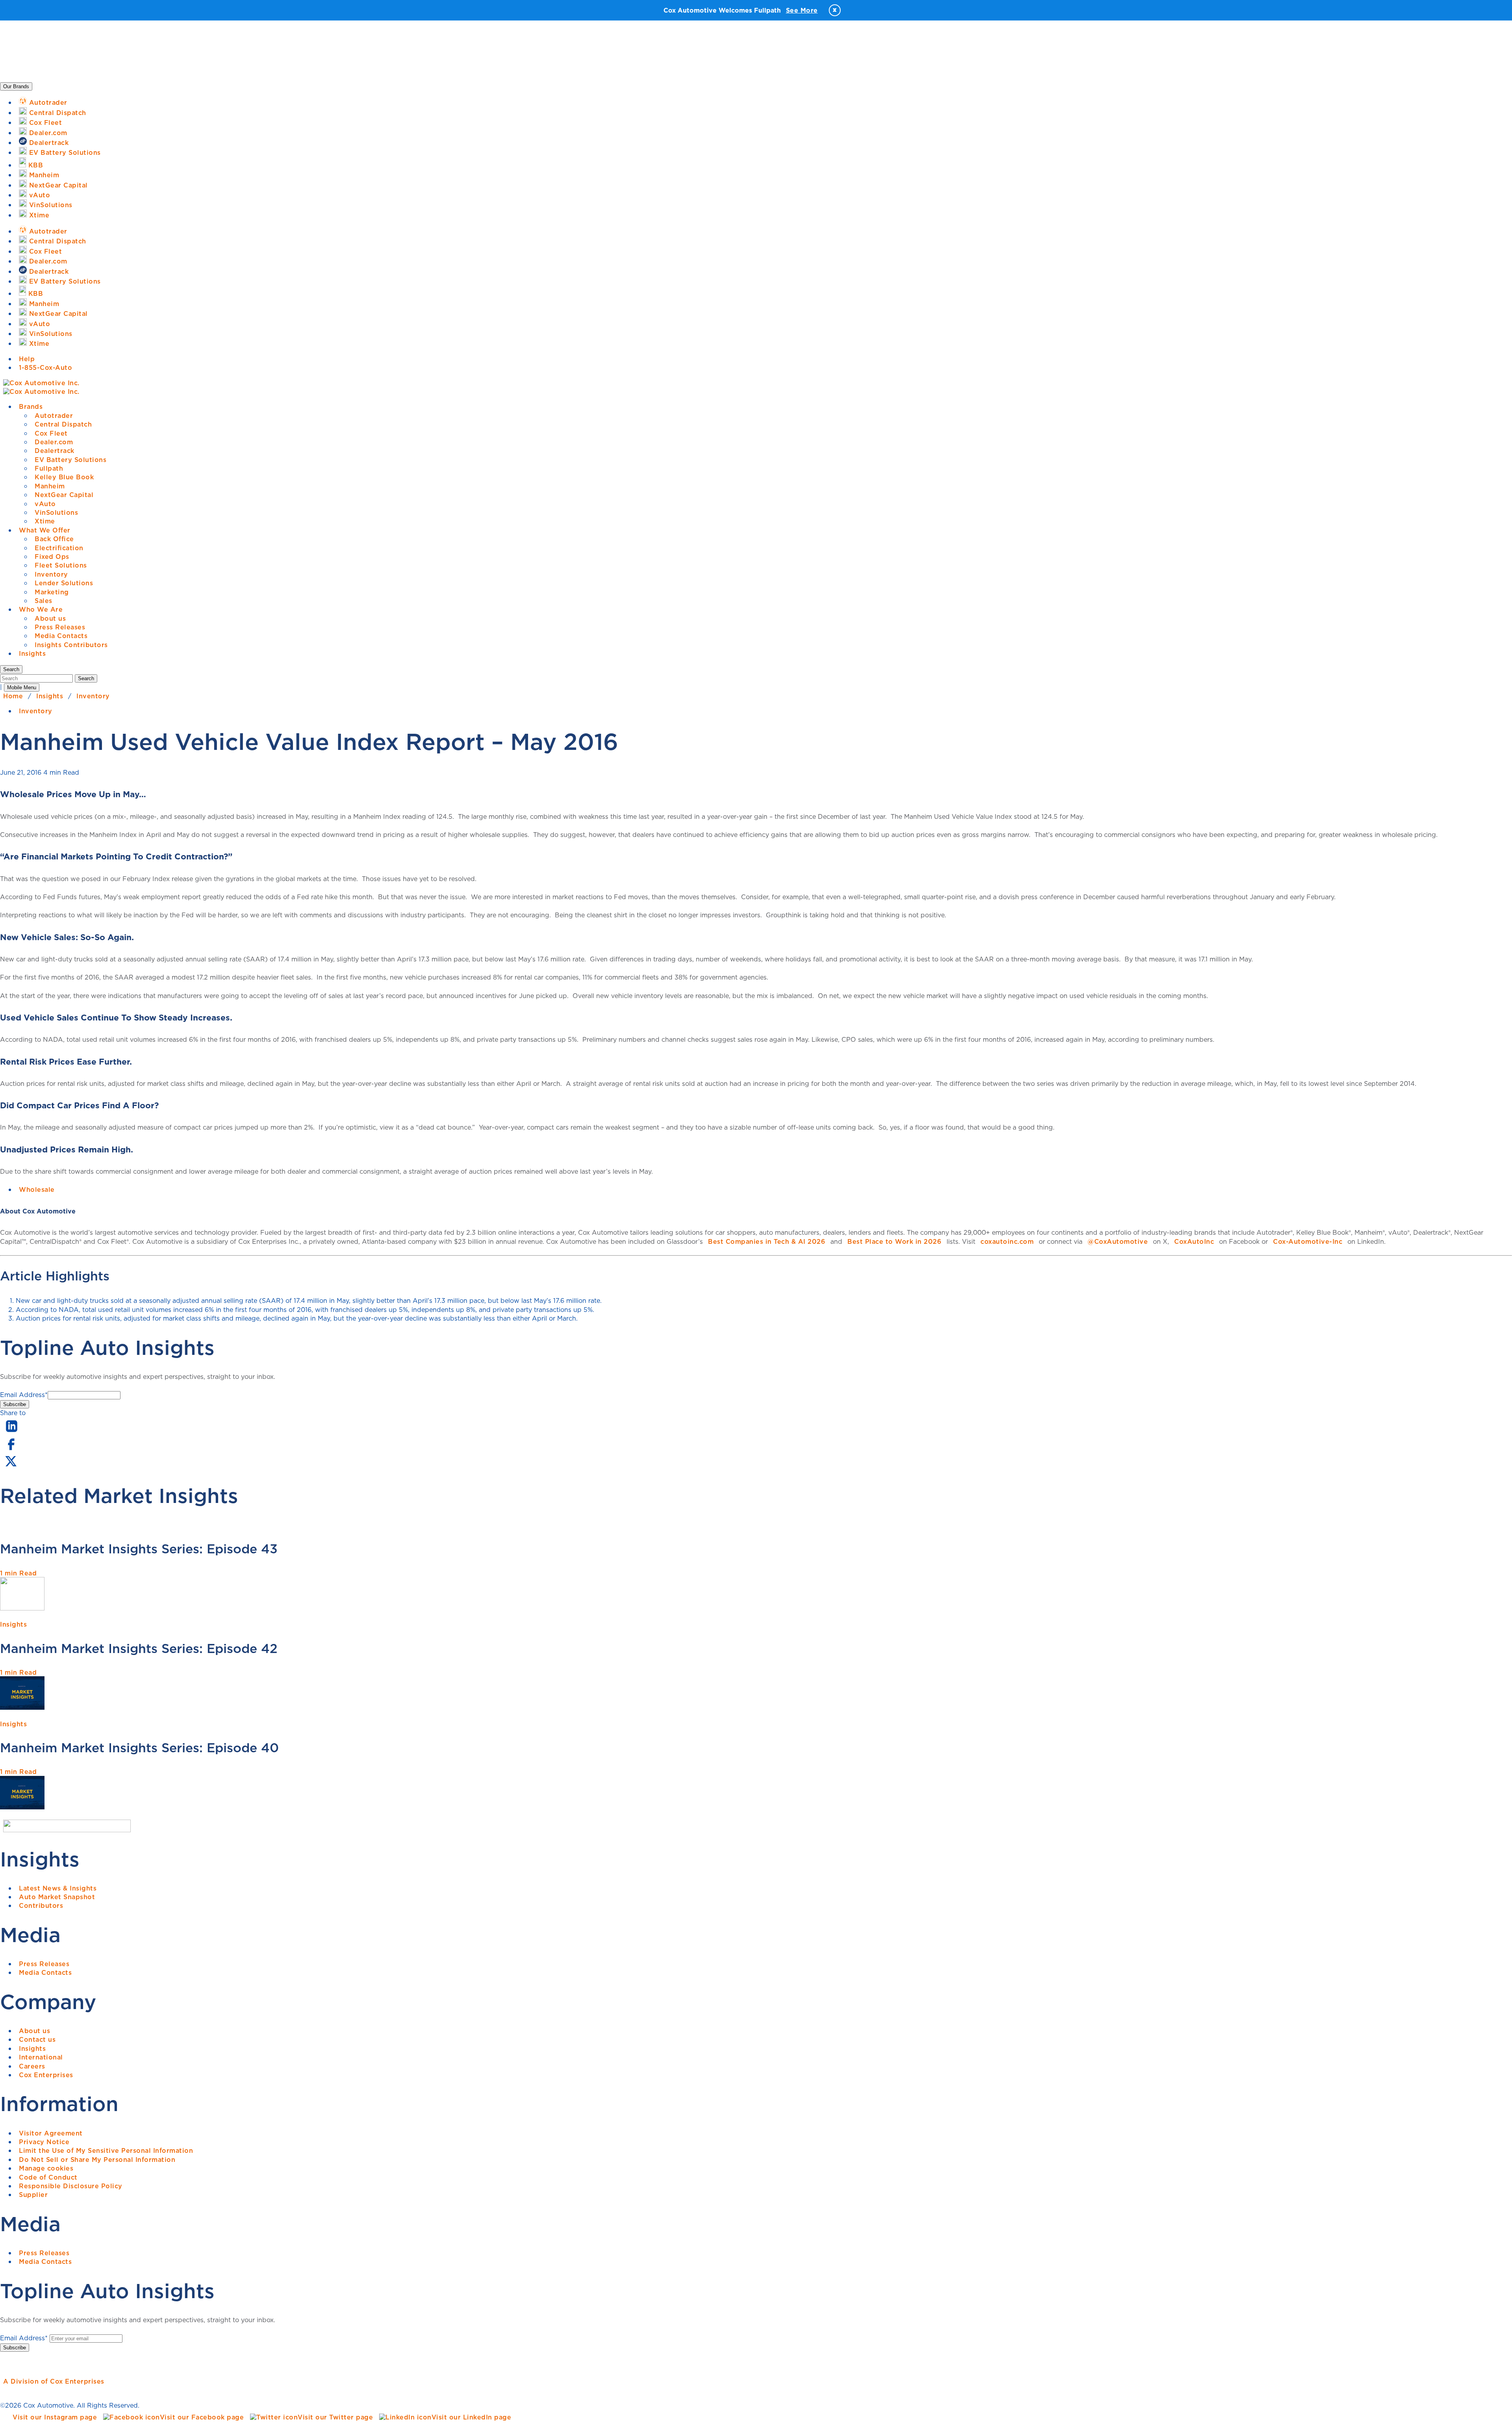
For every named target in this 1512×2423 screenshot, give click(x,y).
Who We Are (41, 609)
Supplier (33, 2195)
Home (13, 696)
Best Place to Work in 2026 (894, 1241)
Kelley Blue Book (64, 477)
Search (86, 678)
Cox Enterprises (46, 2075)
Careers (32, 2066)
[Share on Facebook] (11, 1449)
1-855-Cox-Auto (45, 367)
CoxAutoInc (1194, 1241)
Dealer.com (54, 442)
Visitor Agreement (51, 2133)
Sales (44, 601)
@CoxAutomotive (1118, 1241)
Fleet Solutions (61, 565)
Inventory (51, 574)
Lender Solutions (64, 583)
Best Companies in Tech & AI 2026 (767, 1241)
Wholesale (37, 1189)
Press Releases (60, 627)
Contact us (37, 2039)
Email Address (24, 1395)
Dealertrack (55, 451)
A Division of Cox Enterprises (54, 2381)
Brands (31, 406)
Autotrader (54, 416)
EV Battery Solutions (70, 460)
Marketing (52, 592)
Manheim (50, 486)
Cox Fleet (51, 433)
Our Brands (16, 86)
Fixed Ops (52, 557)
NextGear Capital (64, 495)
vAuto (45, 504)
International (41, 2057)
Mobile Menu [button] (22, 687)
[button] (11, 669)
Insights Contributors (71, 645)
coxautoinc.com (1007, 1241)
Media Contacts (61, 636)
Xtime (45, 521)
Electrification (59, 548)
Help (27, 359)
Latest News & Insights (58, 1888)
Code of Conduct (48, 2177)
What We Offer (45, 530)
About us (50, 618)
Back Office (54, 539)
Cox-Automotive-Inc (1308, 1241)
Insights (32, 653)
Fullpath (49, 468)
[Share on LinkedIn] (12, 1432)
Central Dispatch (63, 424)
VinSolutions (56, 512)
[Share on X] (11, 1466)
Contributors (41, 1905)
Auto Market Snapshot (57, 1897)
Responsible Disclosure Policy (71, 2186)
